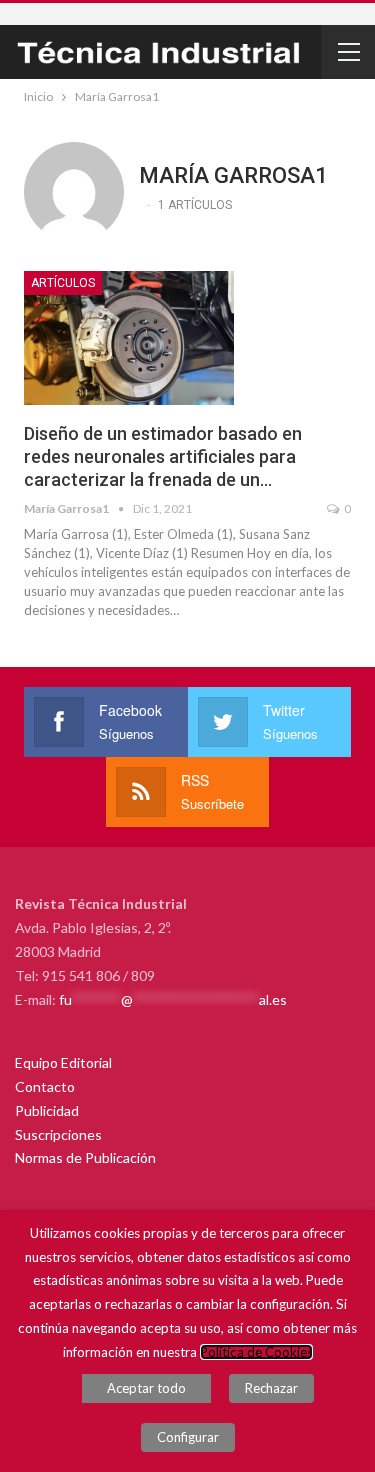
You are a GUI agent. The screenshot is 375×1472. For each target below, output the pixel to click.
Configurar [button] (188, 1437)
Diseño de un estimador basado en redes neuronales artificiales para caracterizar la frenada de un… (163, 456)
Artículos (63, 283)
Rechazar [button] (271, 1388)
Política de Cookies (256, 1352)
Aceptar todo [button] (146, 1388)
